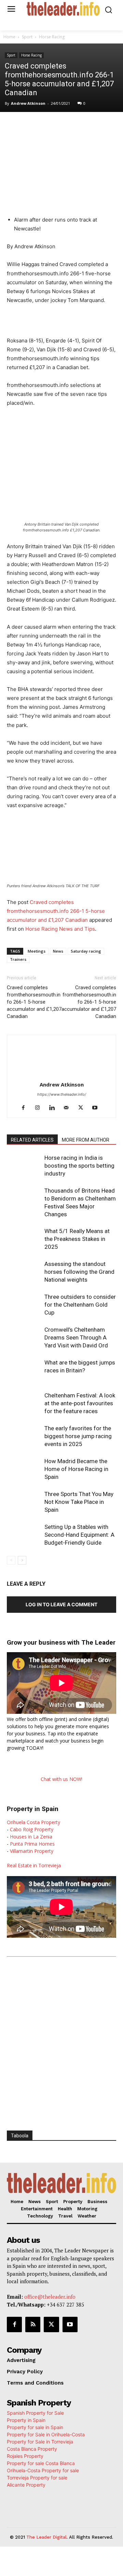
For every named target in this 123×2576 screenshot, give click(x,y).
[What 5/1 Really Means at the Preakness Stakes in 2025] (24, 1239)
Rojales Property (25, 2456)
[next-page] (22, 1560)
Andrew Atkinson (28, 103)
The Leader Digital (46, 2537)
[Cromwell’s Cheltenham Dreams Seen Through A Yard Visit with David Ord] (24, 1338)
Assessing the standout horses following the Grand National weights (79, 1272)
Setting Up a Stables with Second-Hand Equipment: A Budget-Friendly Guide (79, 1535)
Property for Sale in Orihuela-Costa (46, 2434)
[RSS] (33, 2324)
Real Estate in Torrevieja (34, 1865)
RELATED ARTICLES (32, 1140)
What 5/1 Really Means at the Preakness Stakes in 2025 (77, 1239)
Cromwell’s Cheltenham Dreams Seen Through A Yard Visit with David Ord (76, 1337)
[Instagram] (40, 1108)
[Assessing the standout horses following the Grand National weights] (24, 1272)
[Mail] (69, 1108)
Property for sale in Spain (35, 2427)
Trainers (18, 959)
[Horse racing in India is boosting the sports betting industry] (24, 1166)
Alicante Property (26, 2485)
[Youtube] (98, 1108)
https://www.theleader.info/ (62, 1094)
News (58, 951)
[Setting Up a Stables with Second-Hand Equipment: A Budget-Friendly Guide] (24, 1535)
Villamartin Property (32, 1851)
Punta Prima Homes (32, 1844)
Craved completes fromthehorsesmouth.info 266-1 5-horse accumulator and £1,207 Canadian (56, 911)
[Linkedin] (82, 126)
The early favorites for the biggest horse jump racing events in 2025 (78, 1436)
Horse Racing (52, 37)
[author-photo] (61, 1075)
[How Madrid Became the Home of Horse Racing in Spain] (24, 1469)
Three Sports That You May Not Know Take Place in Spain (79, 1502)
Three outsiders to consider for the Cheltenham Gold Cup (80, 1305)
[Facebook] (35, 126)
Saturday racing (86, 951)
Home (9, 37)
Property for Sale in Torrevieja (40, 2442)
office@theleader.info (50, 2297)
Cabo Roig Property (32, 1829)
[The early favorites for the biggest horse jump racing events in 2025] (24, 1436)
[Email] (114, 126)
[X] (51, 126)
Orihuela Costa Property (33, 1822)
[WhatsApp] (67, 126)
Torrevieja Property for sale (37, 2478)
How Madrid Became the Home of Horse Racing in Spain (76, 1469)
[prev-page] (11, 1560)
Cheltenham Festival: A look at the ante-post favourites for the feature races (80, 1403)
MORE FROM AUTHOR (86, 1140)
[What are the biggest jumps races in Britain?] (24, 1371)
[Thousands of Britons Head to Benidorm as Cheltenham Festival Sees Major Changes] (24, 1199)
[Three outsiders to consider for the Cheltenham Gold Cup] (24, 1305)
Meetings (37, 951)
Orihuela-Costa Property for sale (43, 2470)
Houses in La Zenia (31, 1837)
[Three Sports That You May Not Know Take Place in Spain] (24, 1502)
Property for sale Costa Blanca (41, 2463)
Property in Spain (26, 2420)
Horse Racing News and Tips (60, 929)
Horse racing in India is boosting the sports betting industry (79, 1166)
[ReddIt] (98, 126)
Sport (27, 37)
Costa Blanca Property (32, 2449)
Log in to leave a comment (61, 1604)
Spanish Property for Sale (35, 2413)
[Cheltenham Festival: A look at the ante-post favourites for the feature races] (24, 1403)
